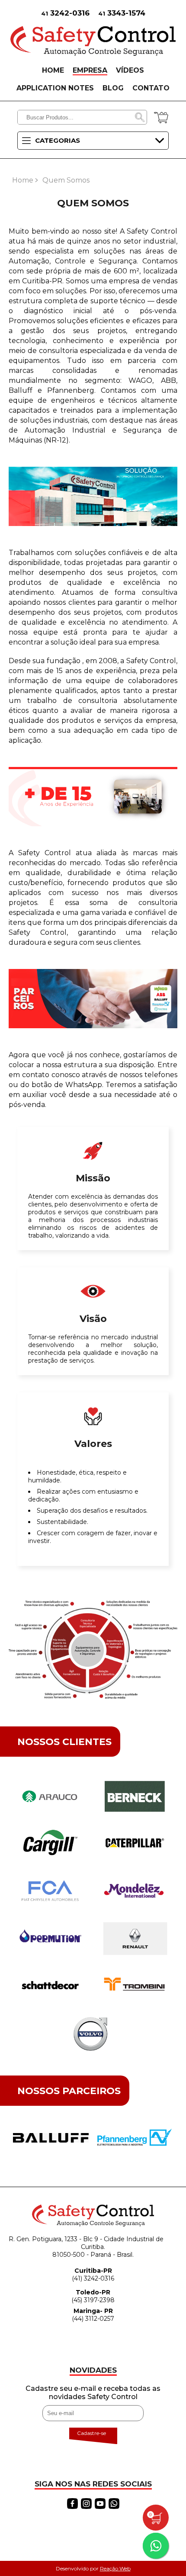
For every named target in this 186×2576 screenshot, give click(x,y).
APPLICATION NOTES (55, 88)
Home (23, 180)
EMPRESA (90, 70)
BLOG (113, 88)
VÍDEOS (130, 70)
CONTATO (151, 88)
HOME (53, 70)
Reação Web (115, 2568)
